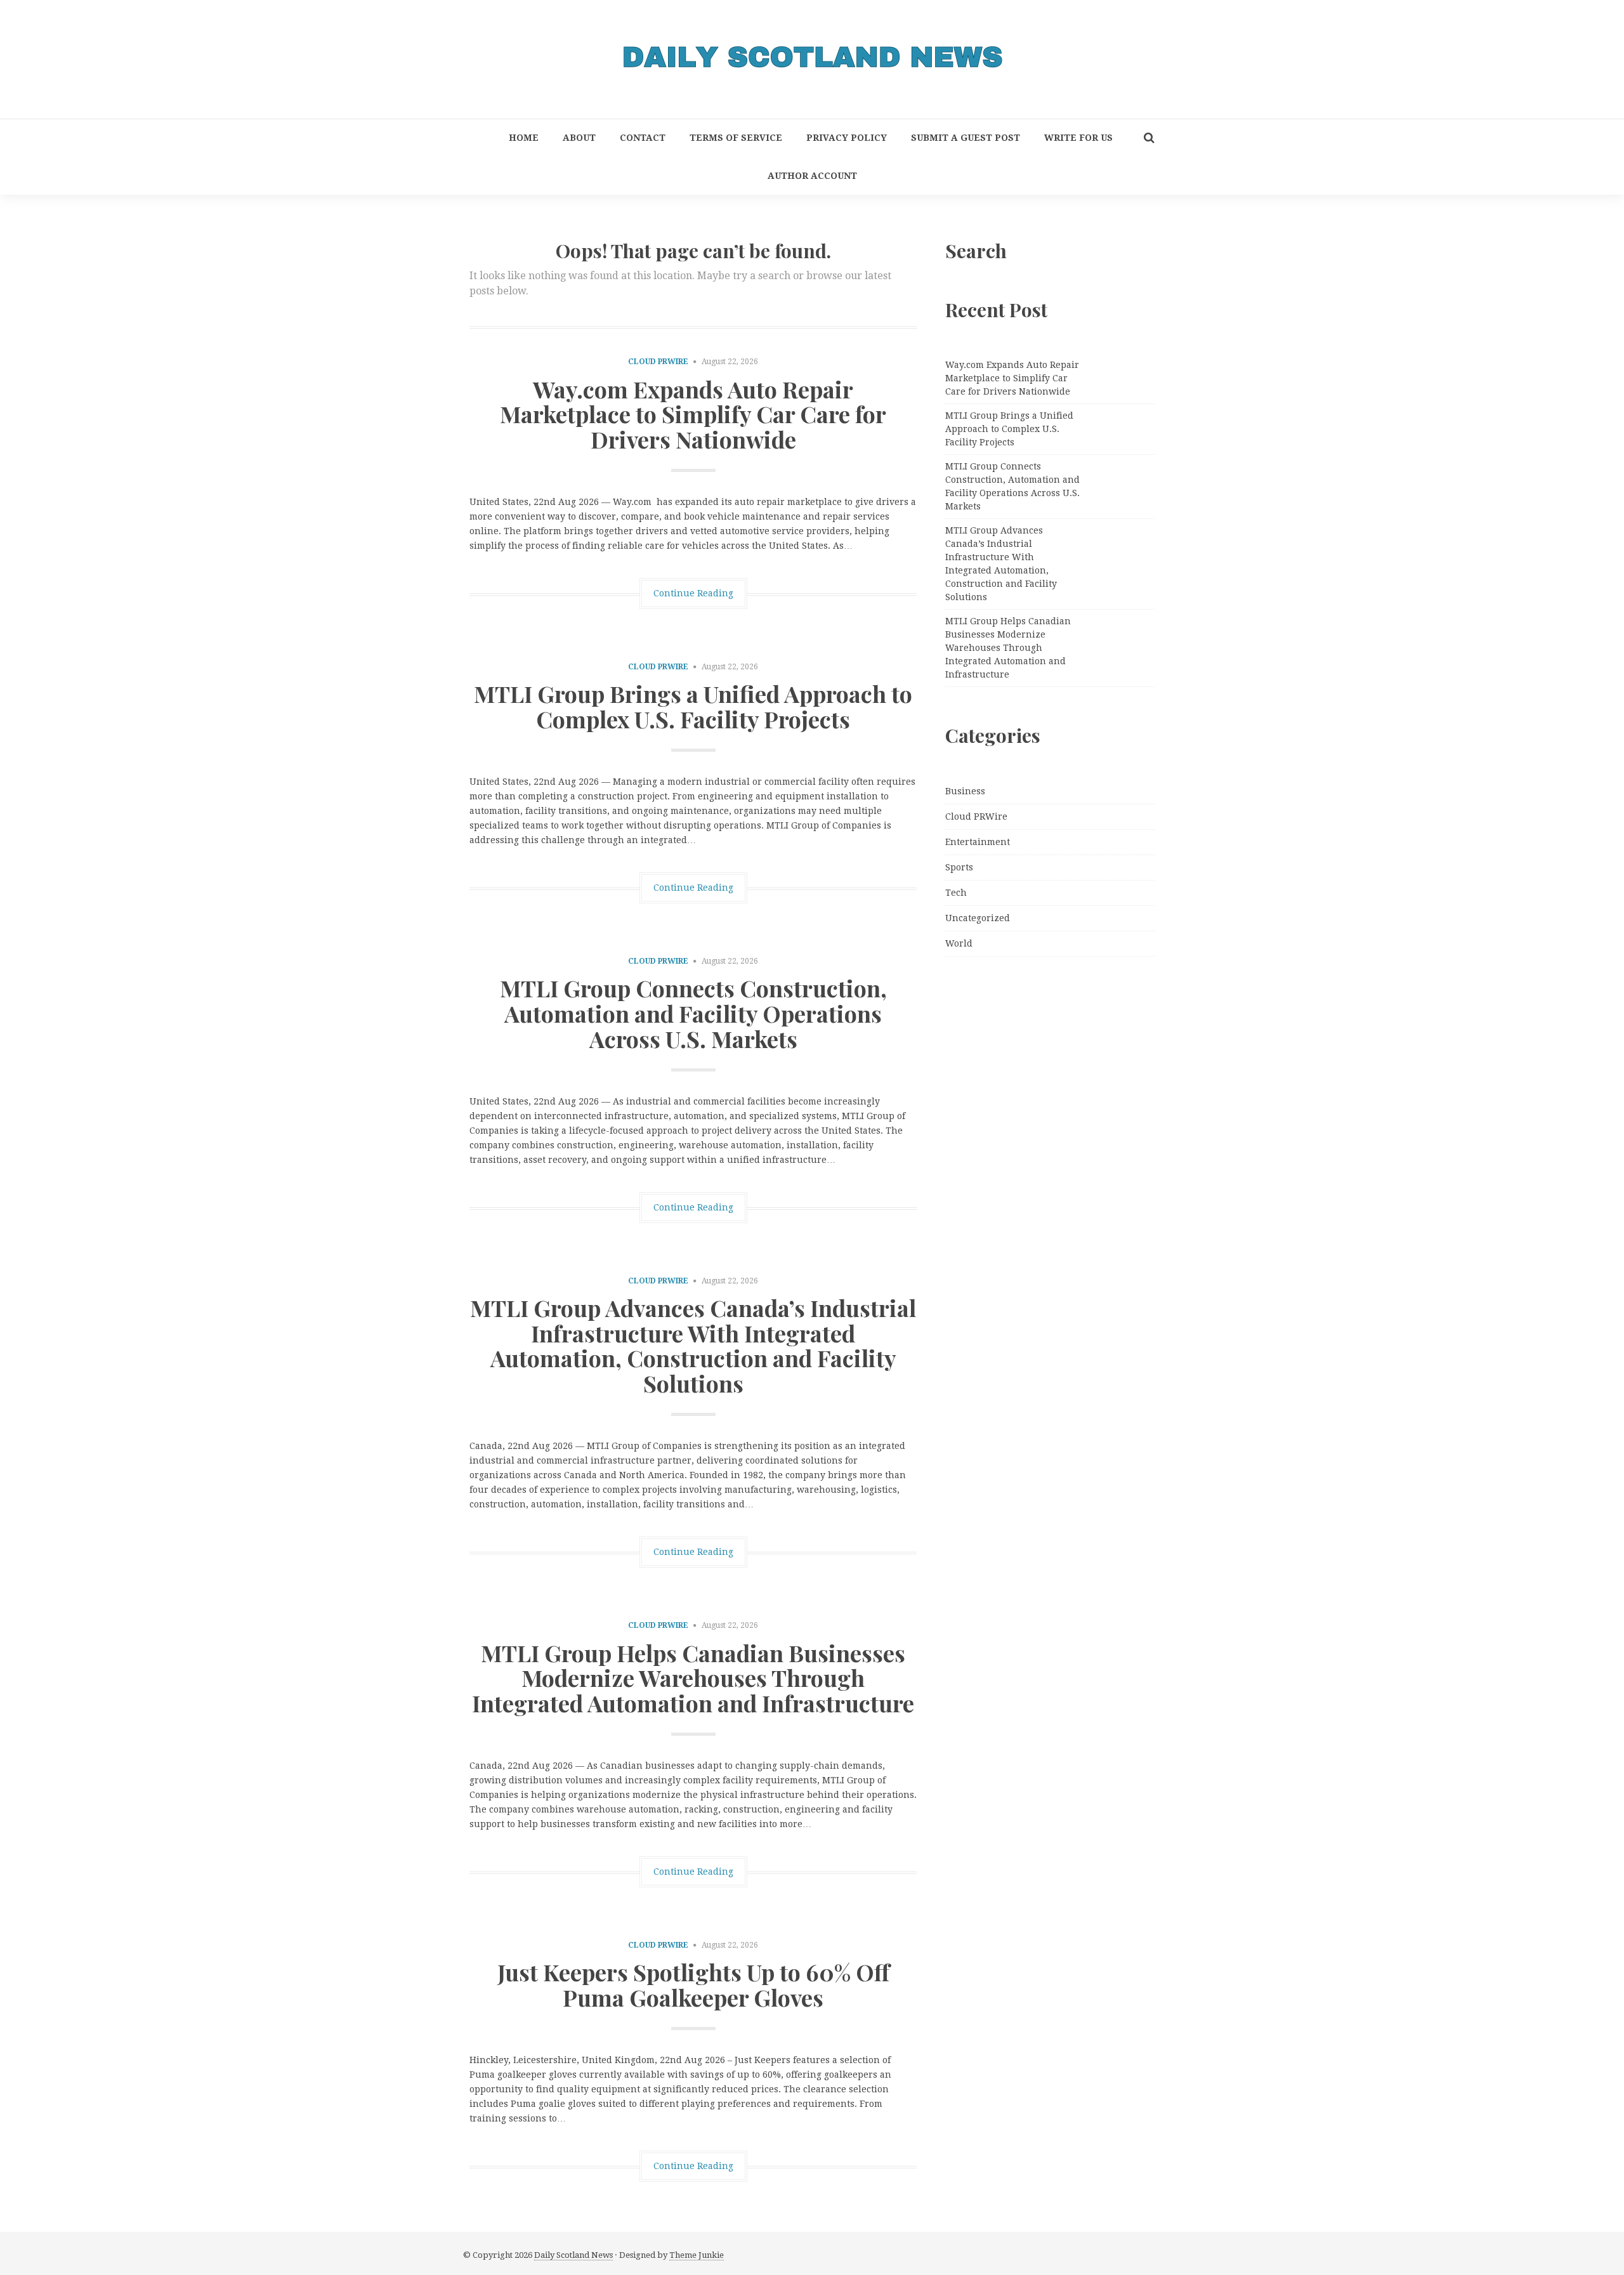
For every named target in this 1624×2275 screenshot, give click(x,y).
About (579, 138)
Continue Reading (693, 593)
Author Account (812, 176)
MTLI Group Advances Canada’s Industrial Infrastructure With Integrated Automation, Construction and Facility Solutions (693, 1345)
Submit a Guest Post (966, 138)
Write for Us (1078, 138)
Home (524, 138)
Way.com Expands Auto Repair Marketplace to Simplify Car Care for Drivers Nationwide (693, 414)
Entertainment (978, 842)
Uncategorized (978, 918)
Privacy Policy (847, 138)
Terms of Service (736, 138)
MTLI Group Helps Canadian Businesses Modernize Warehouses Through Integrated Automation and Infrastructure (693, 1678)
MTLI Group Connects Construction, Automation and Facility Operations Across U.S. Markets (693, 1013)
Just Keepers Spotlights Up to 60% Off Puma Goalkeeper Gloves (693, 1984)
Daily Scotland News (573, 2255)
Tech (956, 893)
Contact (643, 138)
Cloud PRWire (658, 362)
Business (965, 791)
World (959, 943)
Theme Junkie (697, 2255)
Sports (959, 867)
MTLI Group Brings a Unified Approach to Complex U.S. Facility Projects (693, 706)
